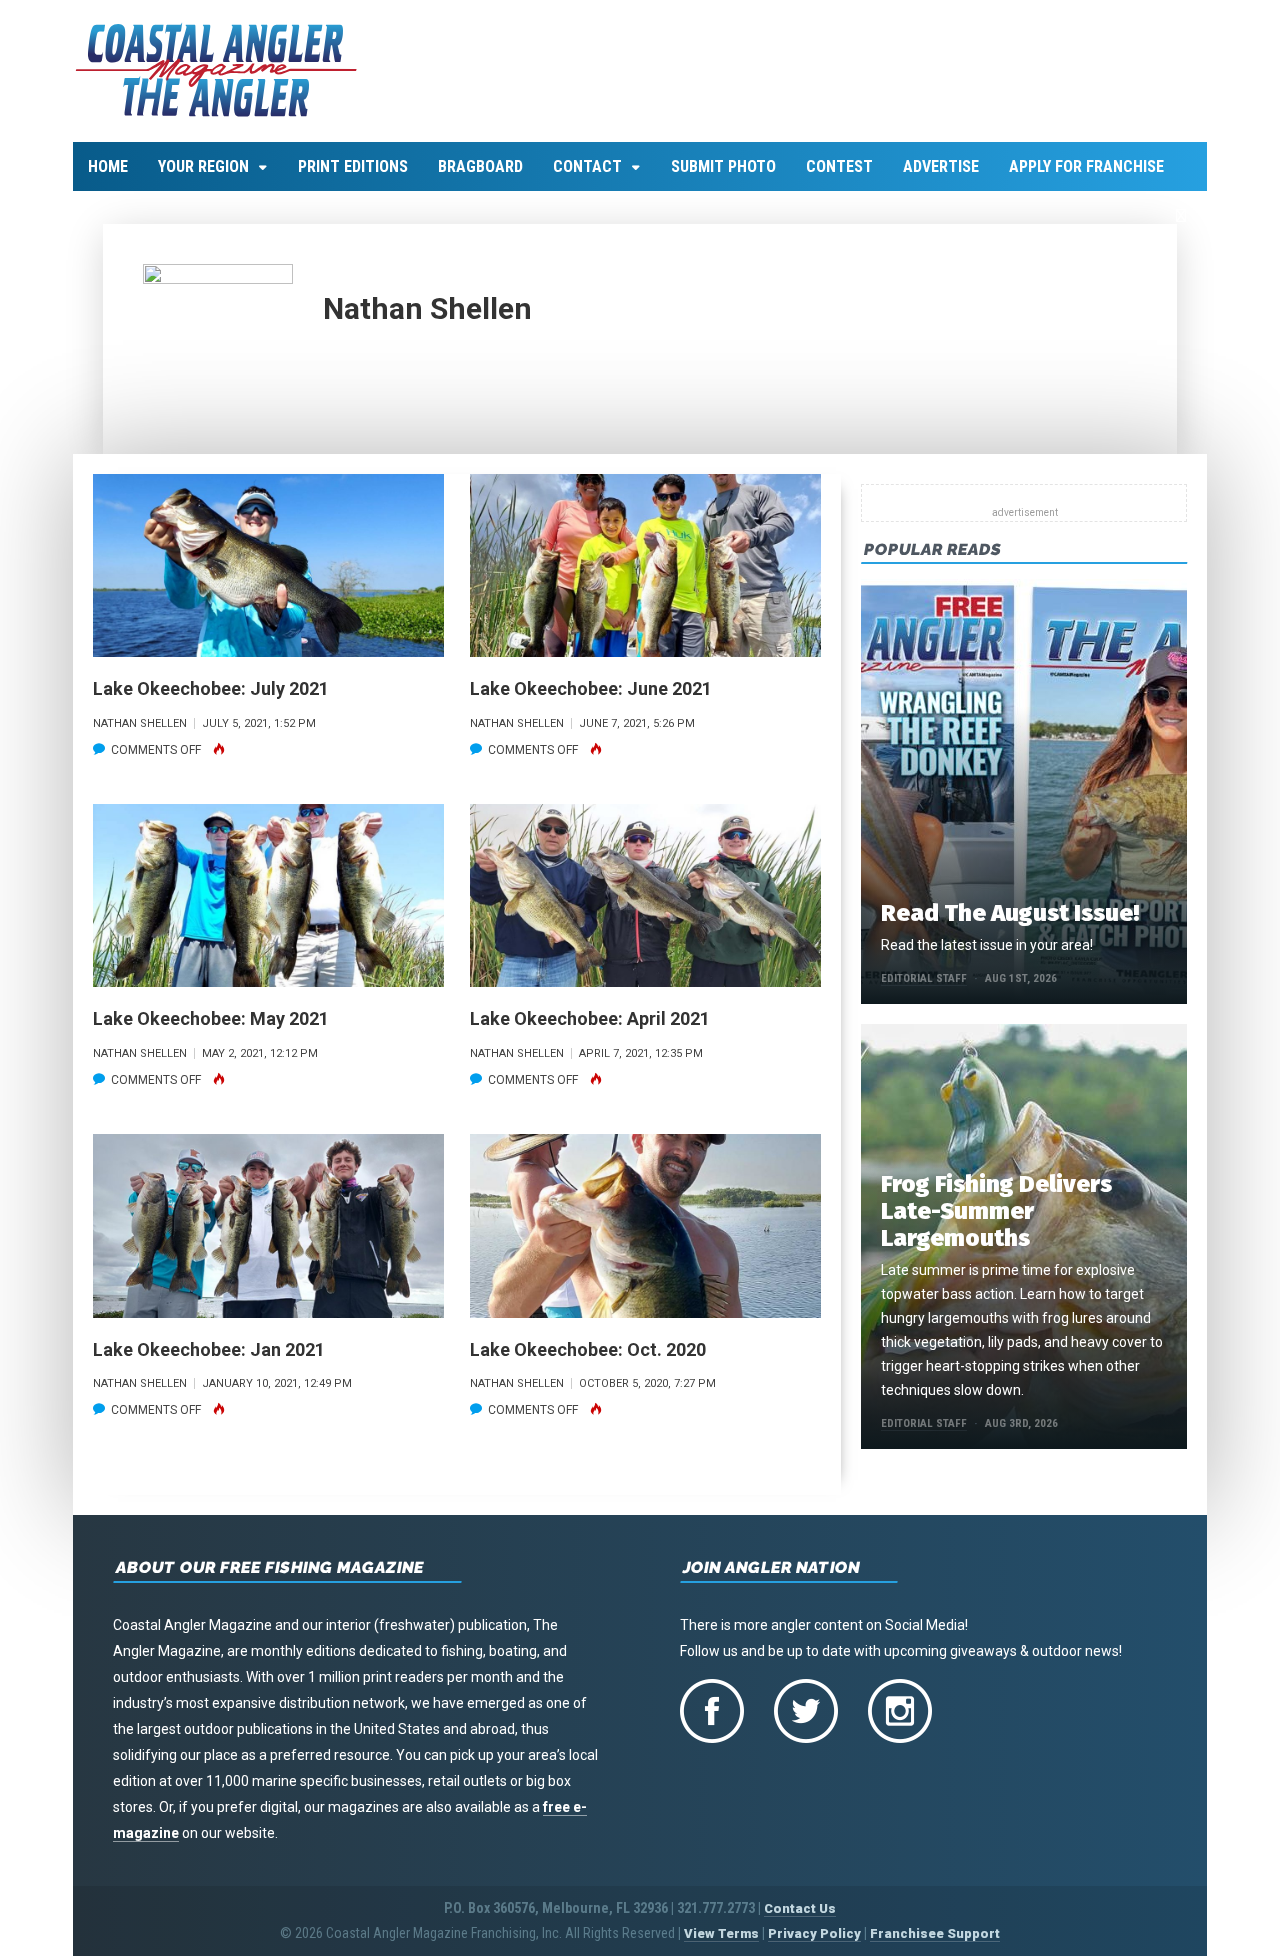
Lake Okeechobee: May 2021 (211, 1018)
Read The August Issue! (1010, 913)
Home (108, 166)
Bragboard (480, 166)
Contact (587, 166)
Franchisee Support (935, 1933)
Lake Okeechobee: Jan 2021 (209, 1349)
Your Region (203, 166)
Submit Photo (723, 166)
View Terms (721, 1933)
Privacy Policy (814, 1933)
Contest (839, 166)
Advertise (941, 166)
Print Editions (353, 166)
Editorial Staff (924, 978)
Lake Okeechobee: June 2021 (591, 688)
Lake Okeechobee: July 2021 (211, 688)
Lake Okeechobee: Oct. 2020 (588, 1349)
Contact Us (800, 1908)
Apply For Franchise (1086, 166)
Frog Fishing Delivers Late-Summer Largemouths (996, 1211)
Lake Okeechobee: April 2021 (590, 1018)
